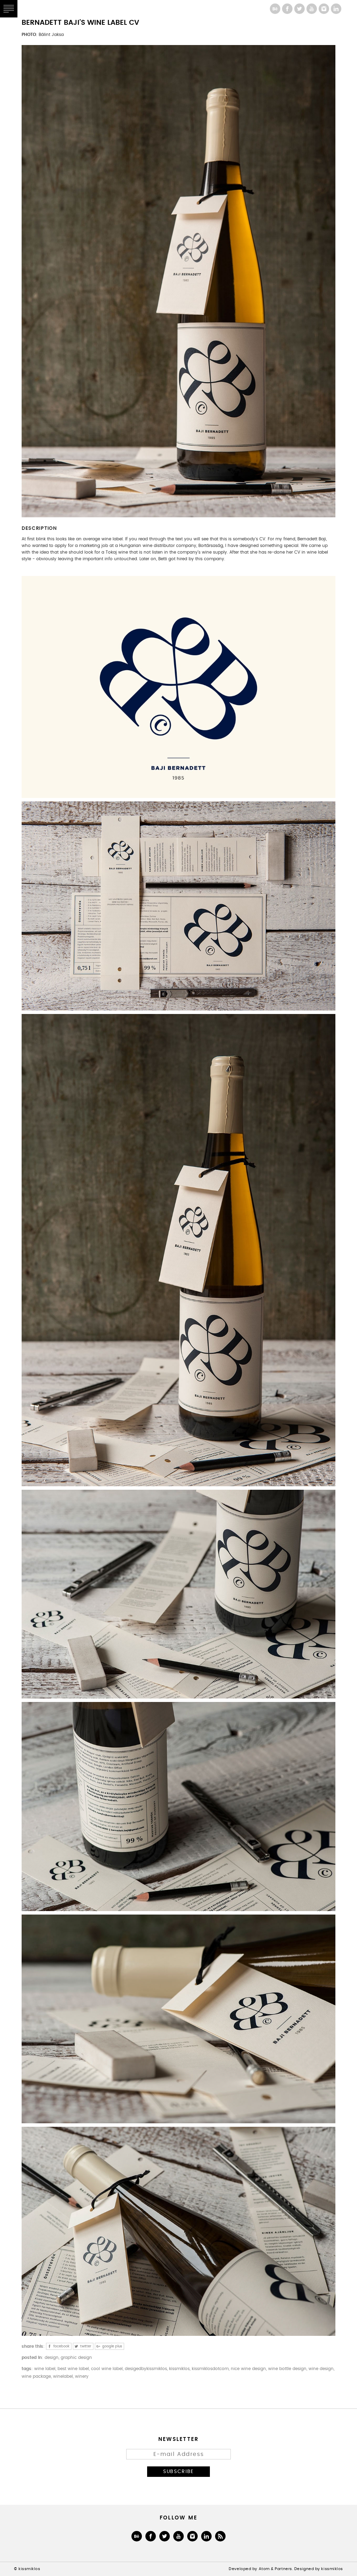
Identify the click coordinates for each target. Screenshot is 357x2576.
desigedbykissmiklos (146, 2369)
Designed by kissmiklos (319, 2569)
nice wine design (248, 2369)
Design (52, 2358)
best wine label (73, 2369)
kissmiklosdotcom (210, 2369)
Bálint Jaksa (51, 35)
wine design (321, 2369)
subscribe (178, 2471)
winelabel (63, 2377)
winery (82, 2377)
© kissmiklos (27, 2569)
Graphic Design (76, 2358)
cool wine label (107, 2369)
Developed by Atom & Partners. (261, 2569)
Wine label (45, 2369)
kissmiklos (179, 2369)
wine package (36, 2377)
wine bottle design (287, 2369)
